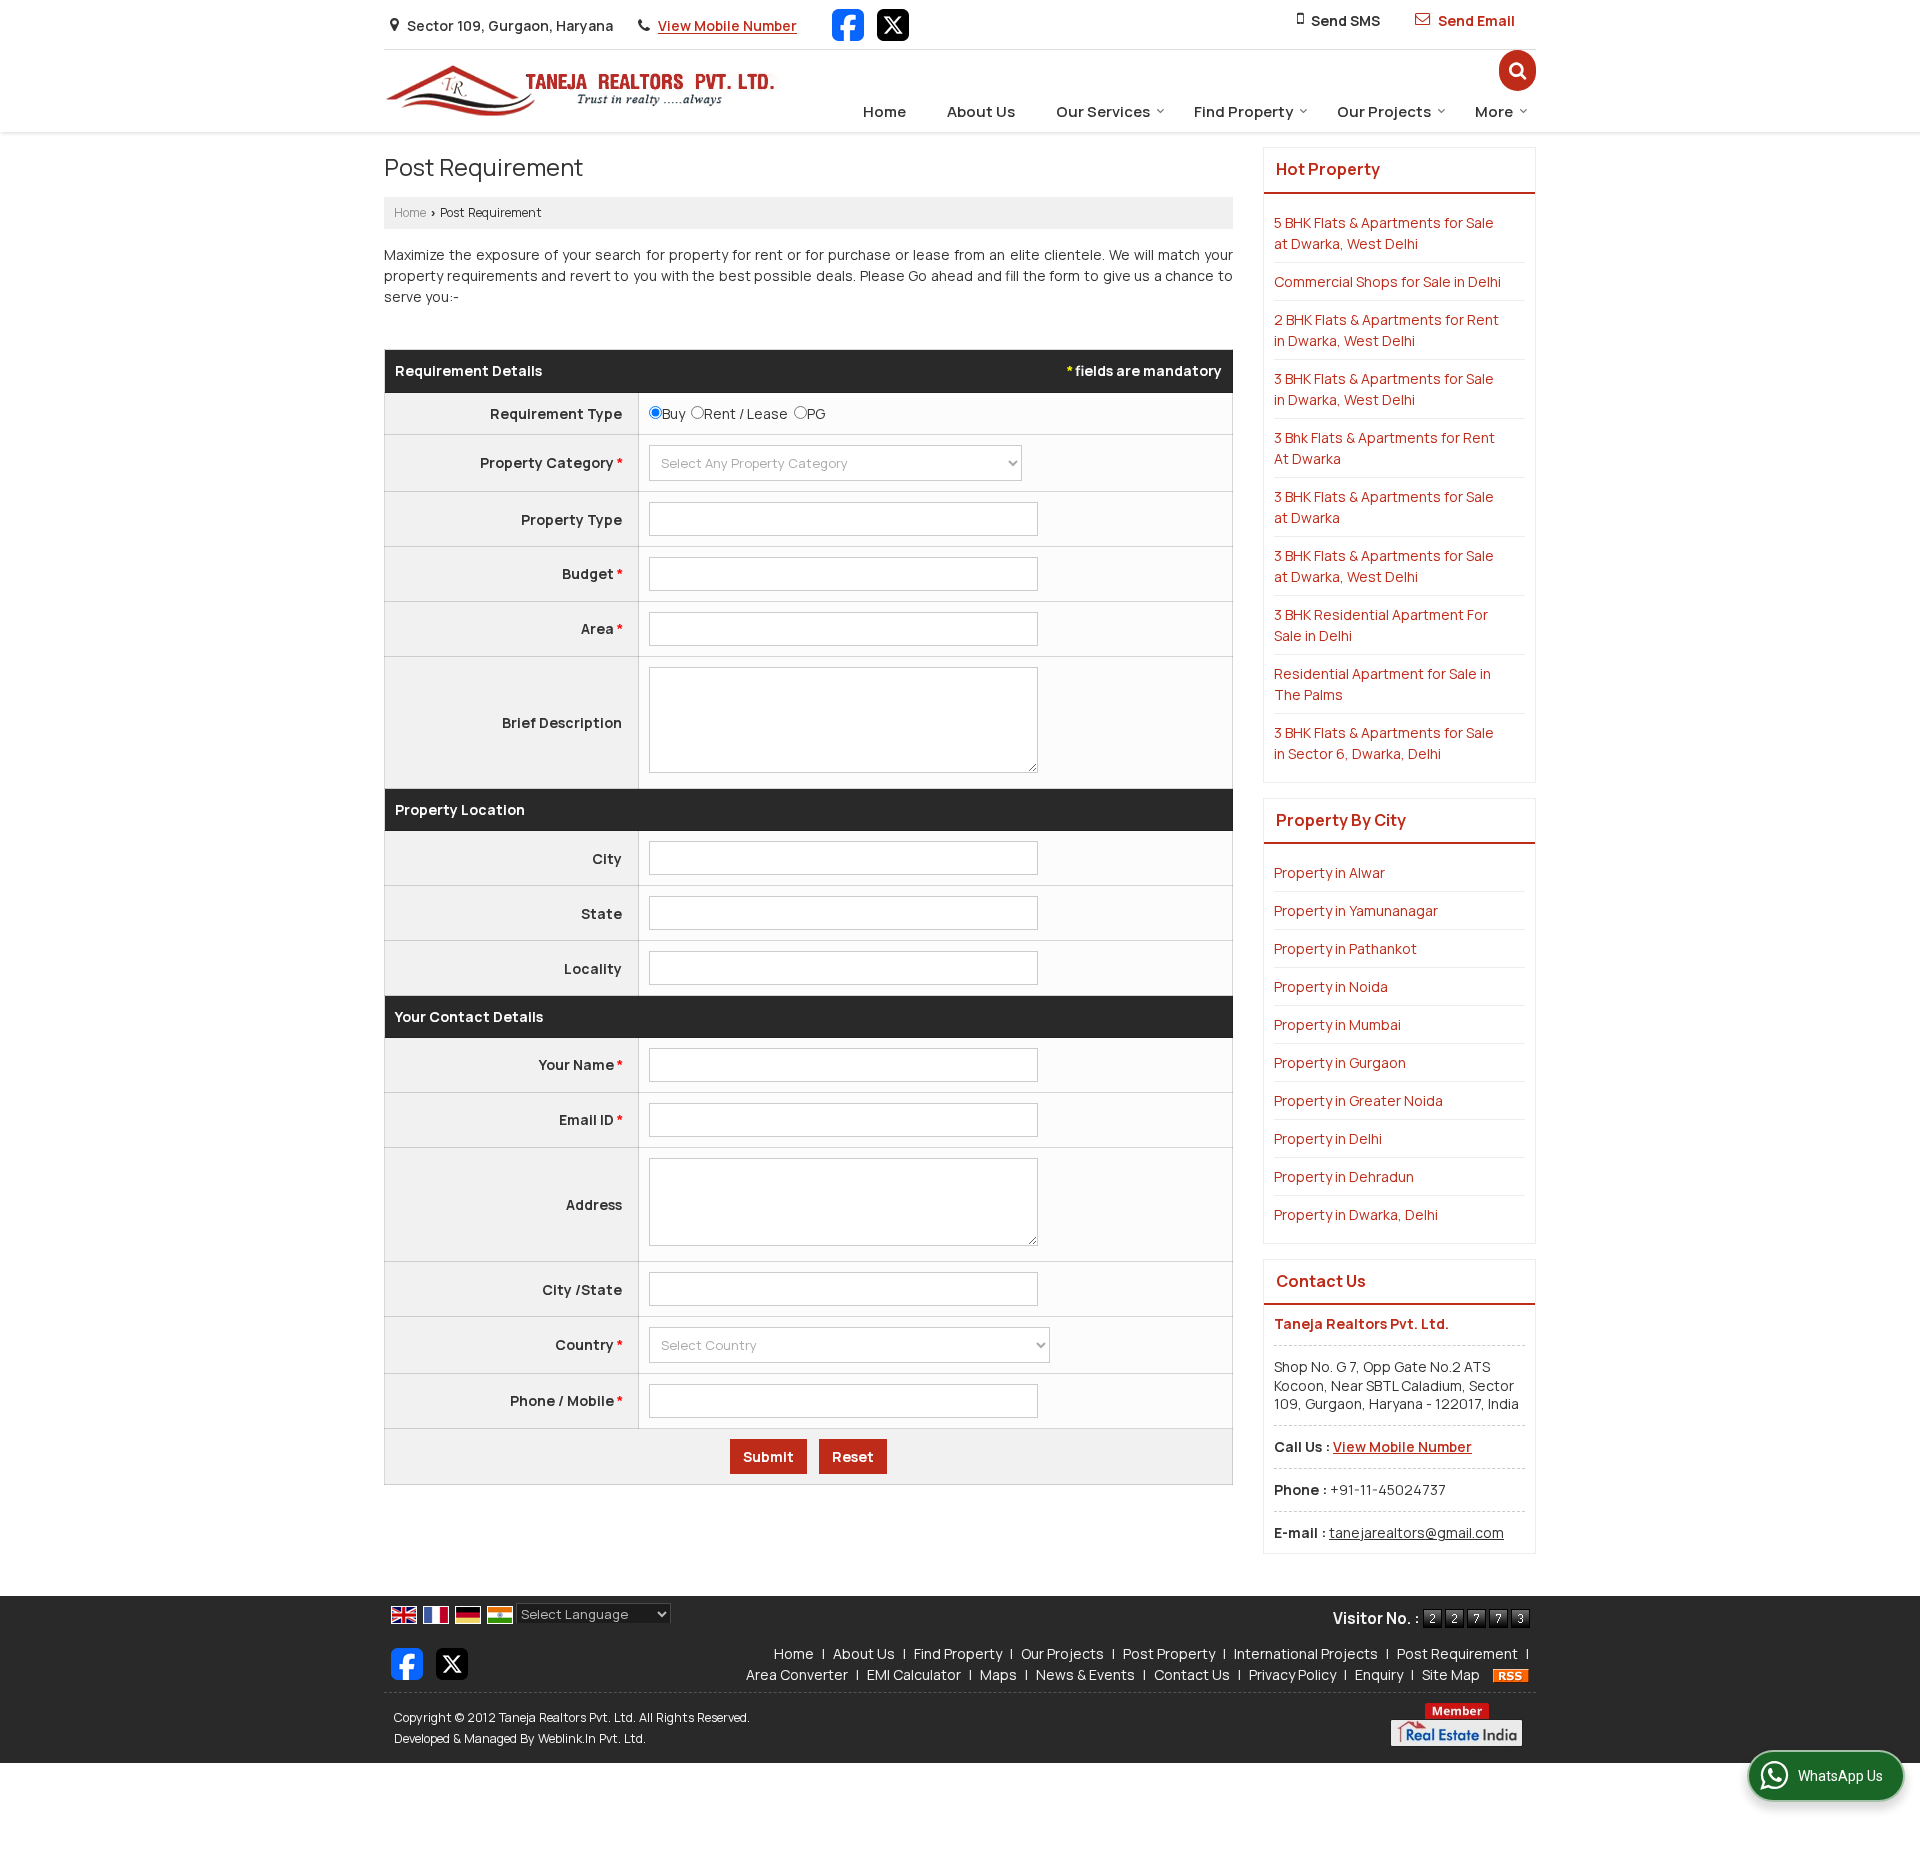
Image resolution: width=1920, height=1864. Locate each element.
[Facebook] (848, 23)
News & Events (1085, 1674)
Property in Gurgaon (1340, 1062)
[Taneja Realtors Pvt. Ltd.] (582, 91)
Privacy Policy (1292, 1674)
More (1494, 111)
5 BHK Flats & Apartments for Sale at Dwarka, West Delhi (1384, 233)
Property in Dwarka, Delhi (1356, 1214)
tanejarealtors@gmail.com (1416, 1532)
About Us (981, 111)
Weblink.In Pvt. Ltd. (592, 1738)
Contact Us (1192, 1674)
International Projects (1306, 1653)
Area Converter (797, 1674)
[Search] (1517, 70)
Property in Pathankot (1345, 948)
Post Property (1169, 1653)
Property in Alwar (1329, 872)
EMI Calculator (914, 1674)
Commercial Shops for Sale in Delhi (1387, 281)
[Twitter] (893, 23)
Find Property (1243, 111)
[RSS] (1511, 1674)
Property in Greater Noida (1358, 1100)
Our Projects (1384, 111)
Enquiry (1379, 1674)
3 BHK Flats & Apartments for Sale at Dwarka (1384, 507)
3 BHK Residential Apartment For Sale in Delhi (1381, 625)
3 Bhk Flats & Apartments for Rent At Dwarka (1384, 448)
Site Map (1451, 1674)
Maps (998, 1674)
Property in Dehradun (1344, 1176)
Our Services (1103, 111)
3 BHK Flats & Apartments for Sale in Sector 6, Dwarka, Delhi (1384, 743)
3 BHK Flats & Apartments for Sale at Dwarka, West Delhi (1384, 566)
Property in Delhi (1328, 1138)
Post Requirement (1457, 1653)
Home (884, 111)
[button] (727, 26)
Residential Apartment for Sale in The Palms (1382, 684)
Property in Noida (1331, 986)
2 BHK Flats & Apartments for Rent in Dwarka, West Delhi (1386, 330)
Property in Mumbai (1337, 1024)
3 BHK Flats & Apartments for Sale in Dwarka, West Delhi (1384, 389)
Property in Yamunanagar (1356, 910)
